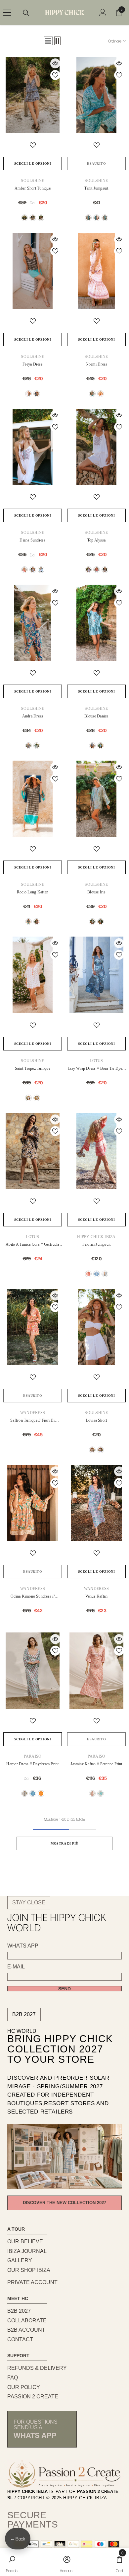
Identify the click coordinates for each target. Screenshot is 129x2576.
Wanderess (33, 1413)
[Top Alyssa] (96, 447)
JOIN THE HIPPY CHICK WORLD (57, 1922)
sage (101, 1793)
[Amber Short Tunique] (33, 95)
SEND (64, 1989)
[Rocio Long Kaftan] (33, 799)
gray (33, 218)
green (24, 218)
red (41, 218)
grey (105, 570)
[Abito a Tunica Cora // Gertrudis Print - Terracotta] (33, 1151)
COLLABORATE (27, 2321)
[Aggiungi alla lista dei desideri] (55, 75)
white (41, 570)
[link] (12, 2562)
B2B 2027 (24, 2014)
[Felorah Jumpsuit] (96, 1151)
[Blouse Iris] (96, 799)
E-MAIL (16, 1967)
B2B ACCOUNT (26, 2330)
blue (101, 746)
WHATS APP (23, 1946)
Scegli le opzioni (33, 164)
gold (101, 922)
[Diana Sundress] (33, 447)
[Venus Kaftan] (96, 1503)
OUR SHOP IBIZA (29, 2270)
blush (92, 1793)
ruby (24, 1793)
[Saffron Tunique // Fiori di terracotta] (33, 1327)
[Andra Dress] (33, 623)
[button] (48, 41)
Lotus (96, 1061)
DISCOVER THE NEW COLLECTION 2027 (64, 2203)
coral (37, 394)
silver (92, 922)
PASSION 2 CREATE (33, 2397)
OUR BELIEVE (25, 2242)
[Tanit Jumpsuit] (96, 95)
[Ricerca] (26, 13)
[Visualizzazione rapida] (55, 63)
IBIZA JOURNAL (27, 2251)
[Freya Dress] (33, 271)
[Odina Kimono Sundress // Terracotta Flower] (33, 1503)
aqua (88, 218)
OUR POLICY (24, 2387)
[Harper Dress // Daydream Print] (33, 1671)
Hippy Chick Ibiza (96, 1237)
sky (33, 1793)
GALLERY (20, 2260)
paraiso (33, 1756)
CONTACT (20, 2339)
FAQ (13, 2378)
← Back (18, 2539)
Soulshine (32, 181)
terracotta (41, 1793)
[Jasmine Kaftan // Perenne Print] (96, 1671)
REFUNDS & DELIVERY (37, 2368)
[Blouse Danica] (96, 623)
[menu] (7, 13)
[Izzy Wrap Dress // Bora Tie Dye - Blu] (96, 975)
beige (92, 746)
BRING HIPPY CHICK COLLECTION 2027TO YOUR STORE (60, 2049)
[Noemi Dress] (96, 271)
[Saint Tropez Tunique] (33, 975)
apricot (101, 394)
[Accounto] (103, 13)
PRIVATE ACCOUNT (32, 2282)
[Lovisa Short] (96, 1327)
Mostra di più (64, 1843)
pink (97, 218)
